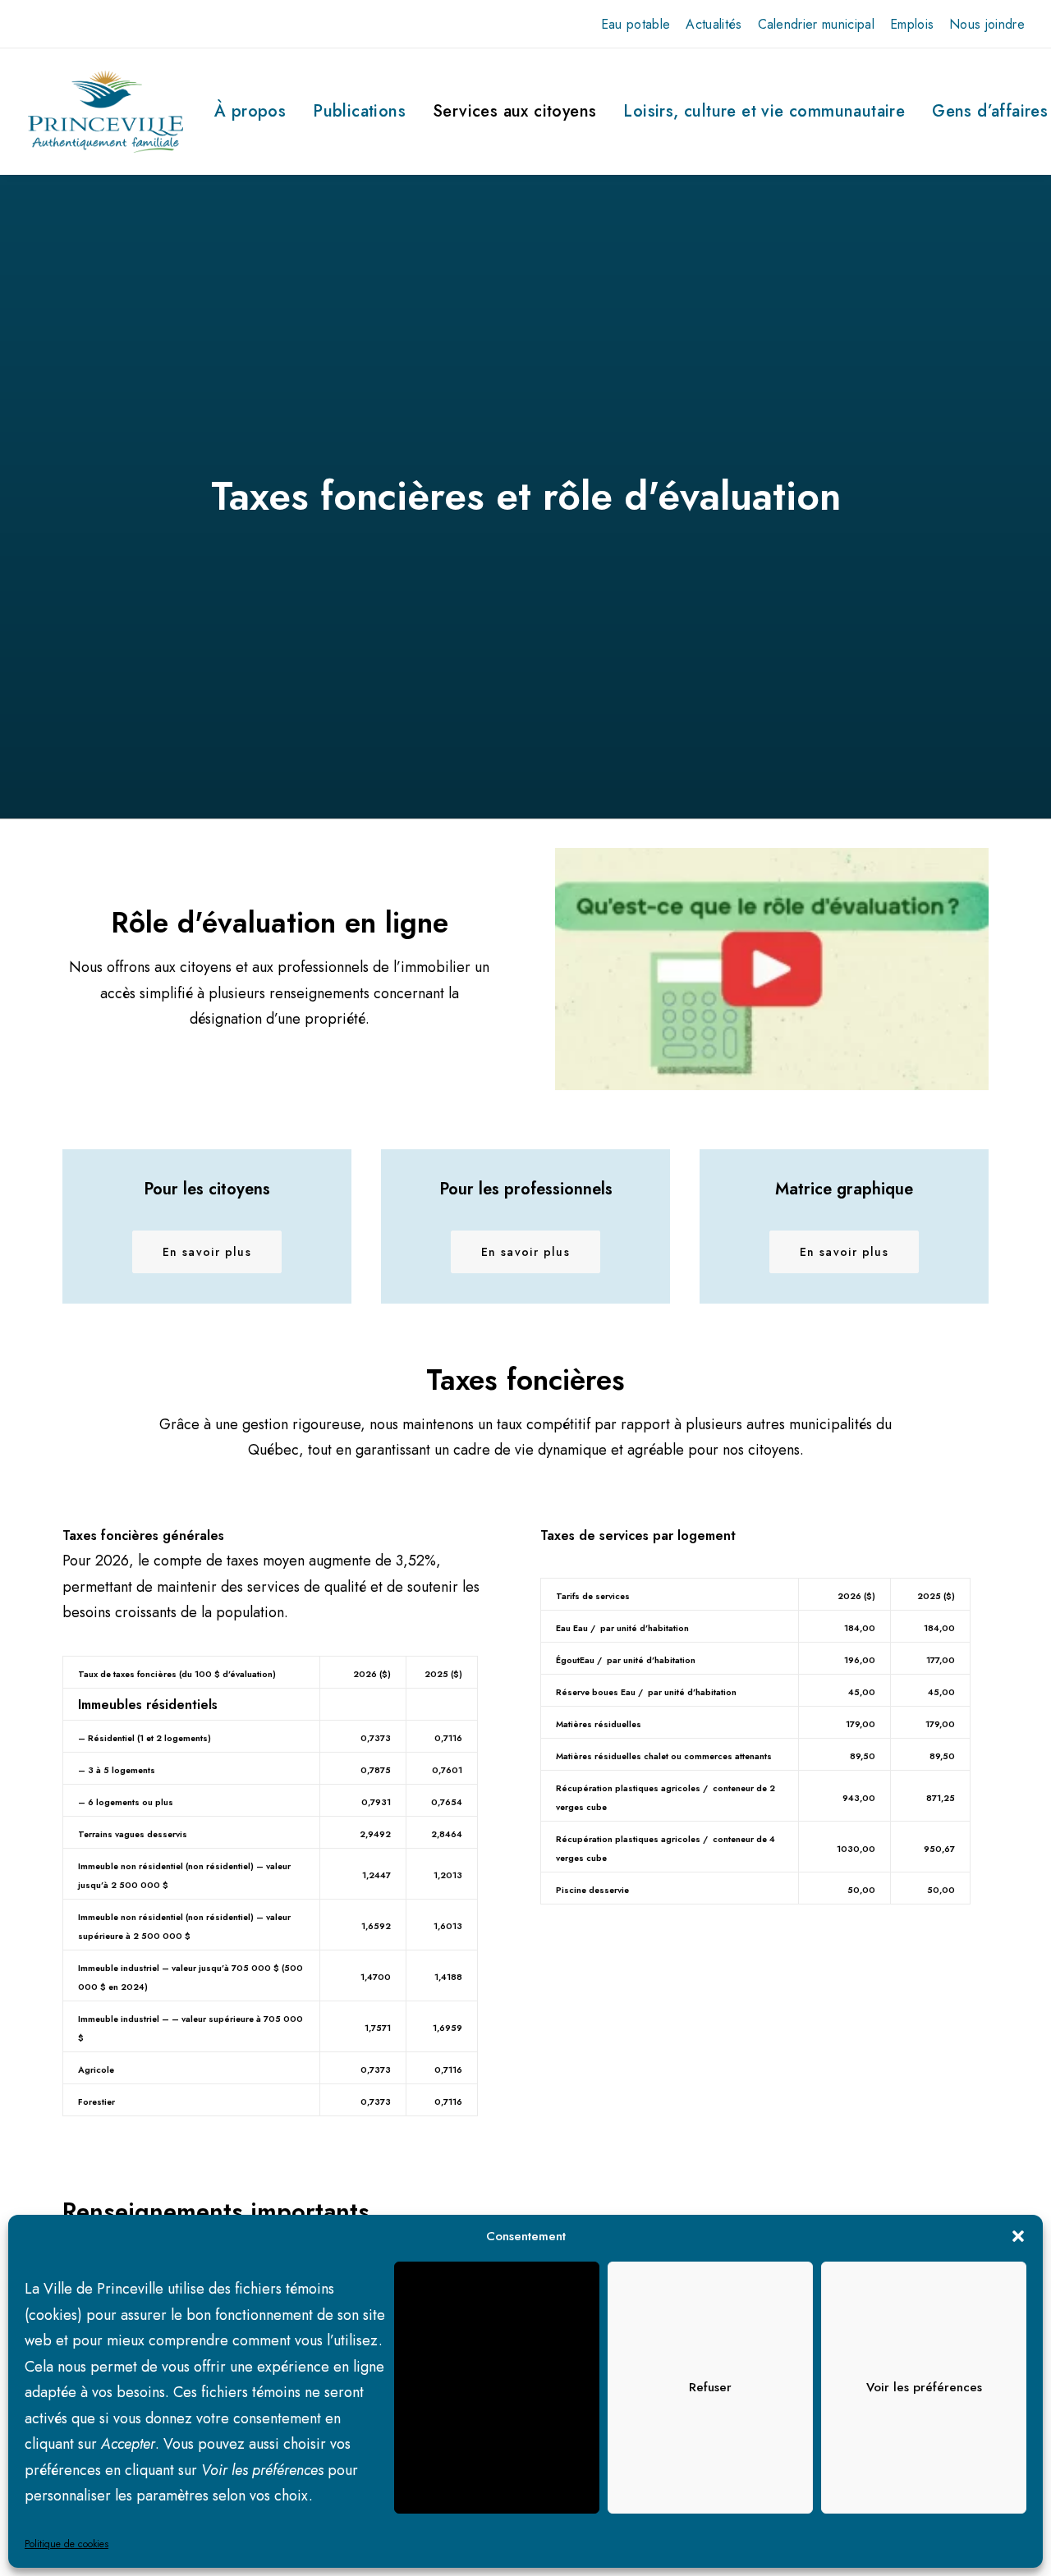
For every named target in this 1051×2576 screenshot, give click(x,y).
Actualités (714, 24)
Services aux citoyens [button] (514, 111)
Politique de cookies (67, 2544)
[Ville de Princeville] (106, 112)
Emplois (912, 24)
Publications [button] (359, 111)
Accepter (497, 2387)
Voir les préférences (924, 2387)
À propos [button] (250, 111)
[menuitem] (636, 24)
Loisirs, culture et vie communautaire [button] (764, 111)
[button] (1018, 2236)
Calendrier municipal (816, 24)
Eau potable (636, 24)
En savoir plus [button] (207, 1252)
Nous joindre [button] (987, 24)
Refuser (710, 2387)
